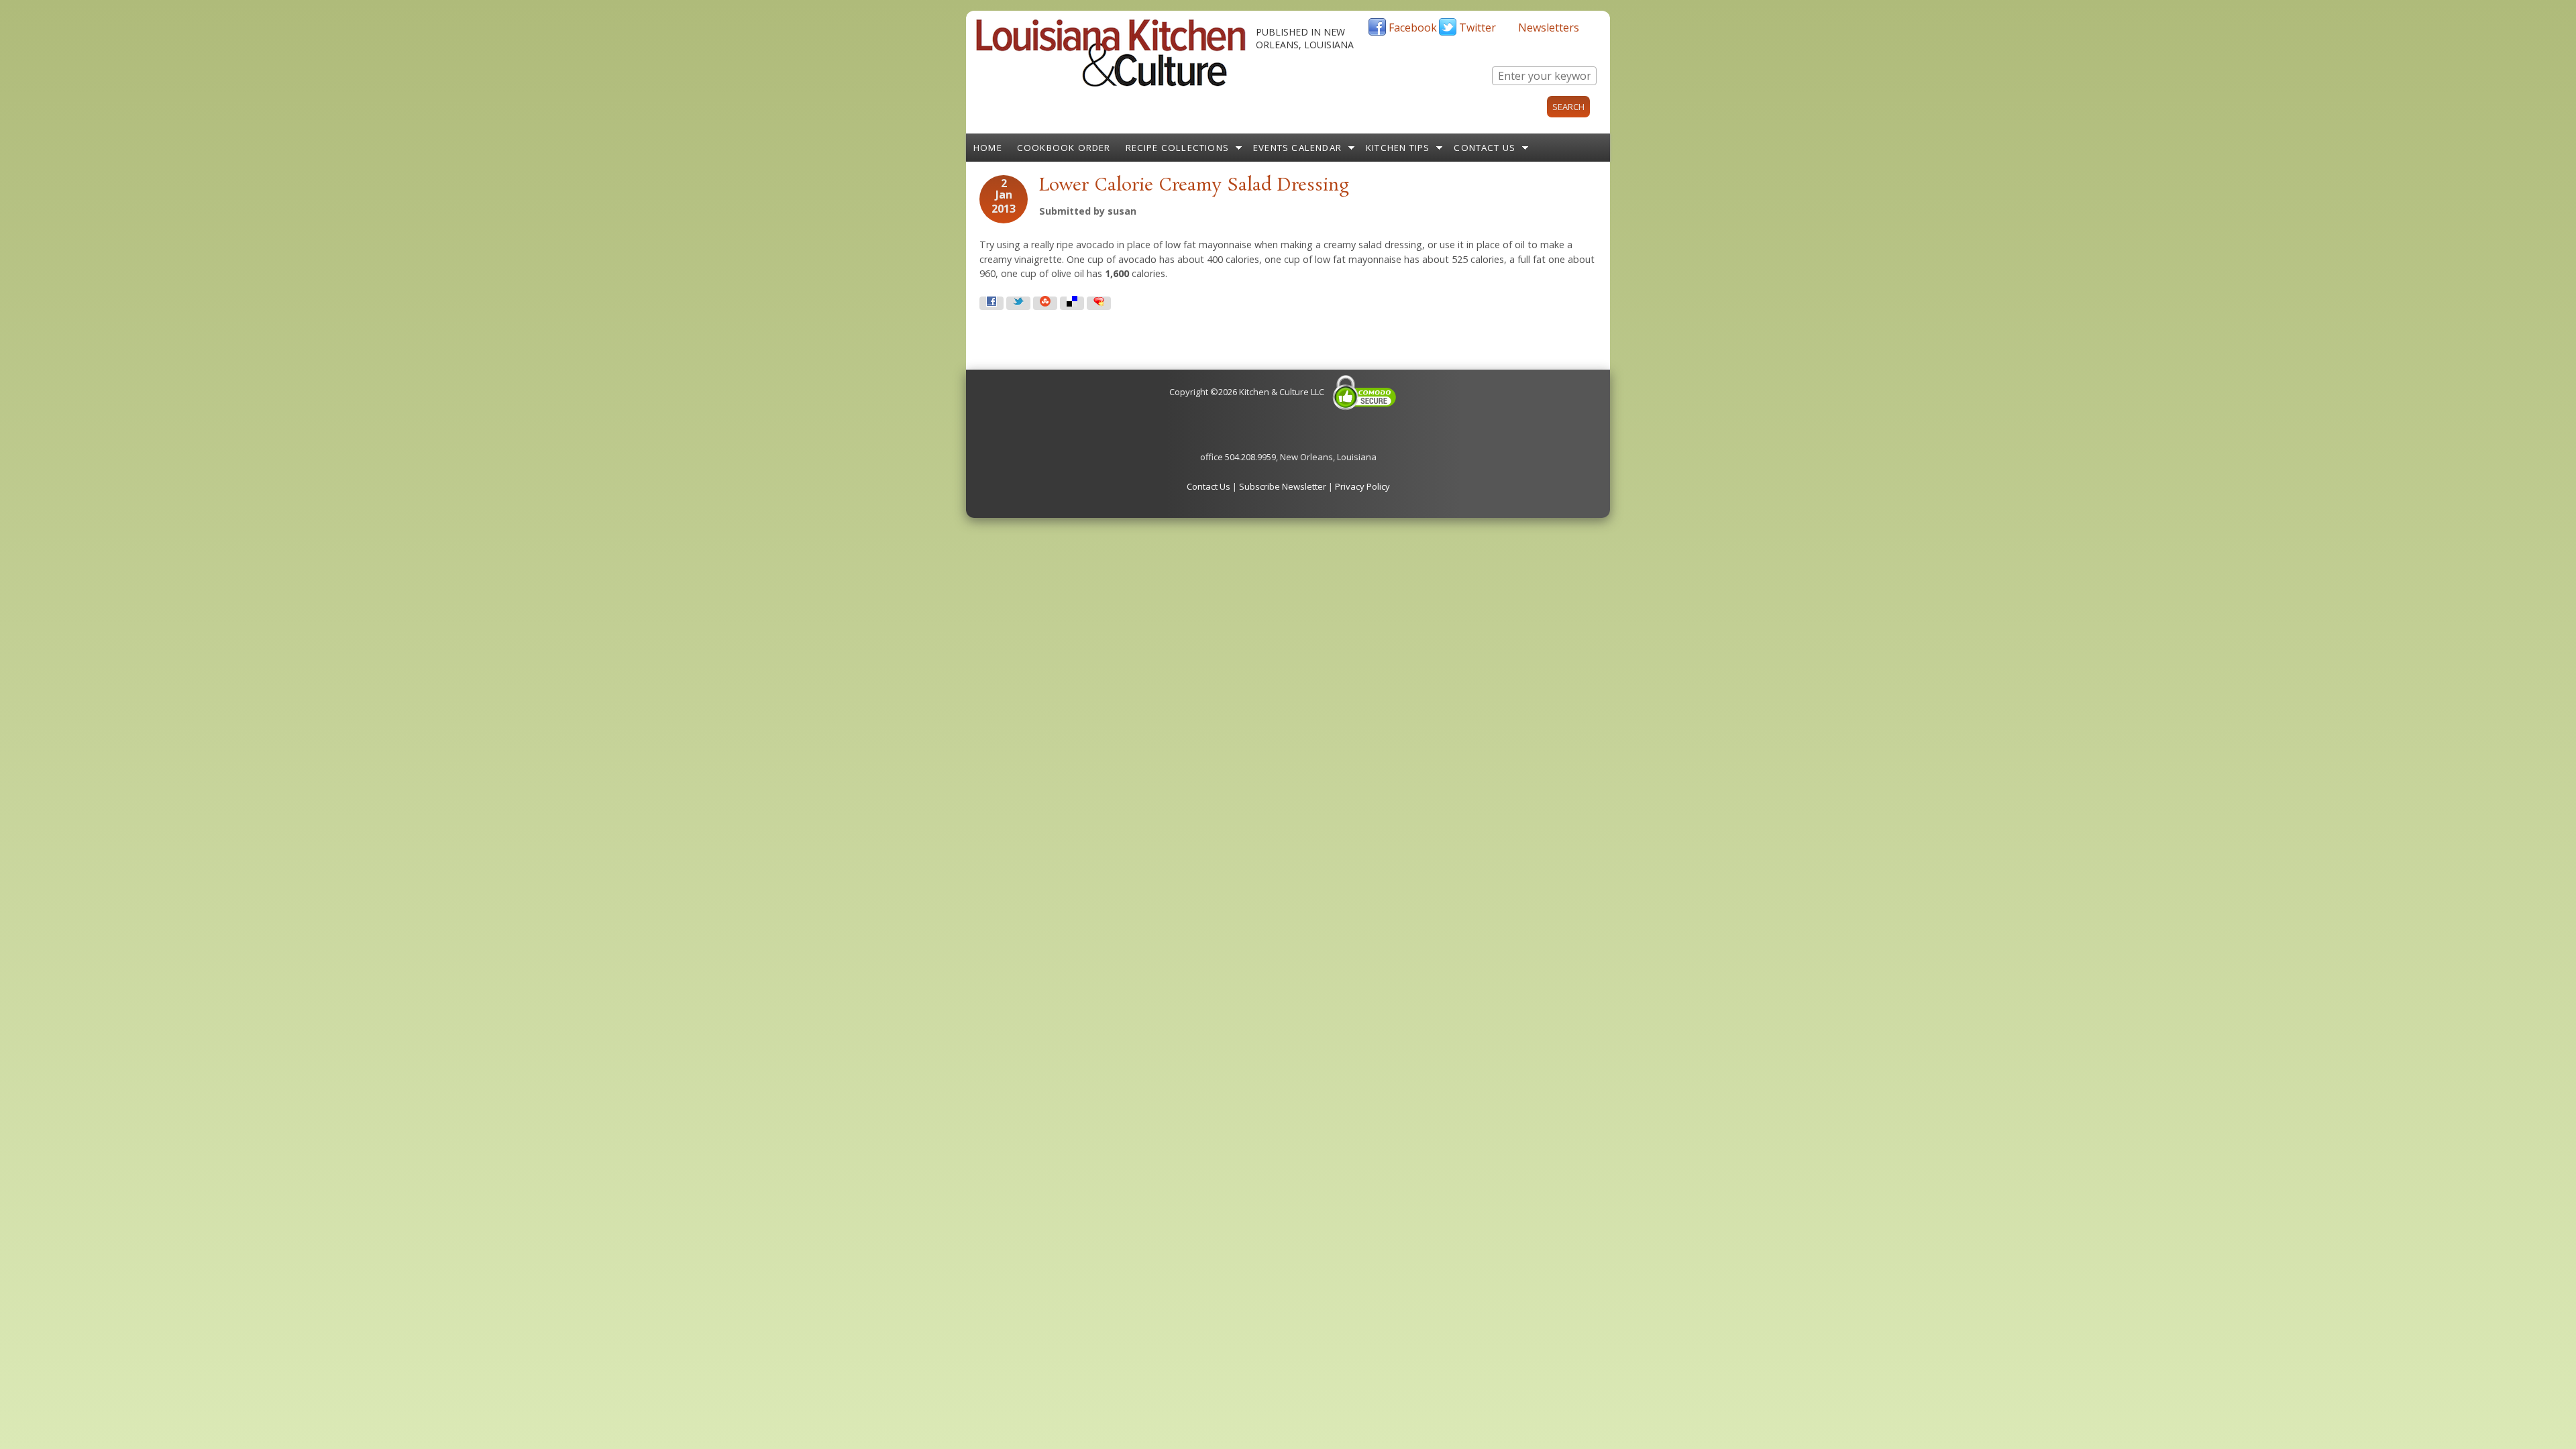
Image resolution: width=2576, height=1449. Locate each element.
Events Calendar (1297, 148)
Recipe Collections (1178, 148)
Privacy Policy (1362, 486)
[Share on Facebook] (991, 303)
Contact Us (1485, 148)
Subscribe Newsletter (1283, 486)
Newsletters (1549, 28)
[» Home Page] (1111, 84)
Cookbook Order (1064, 148)
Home (988, 148)
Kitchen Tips (1398, 148)
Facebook (1413, 28)
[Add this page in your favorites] (1099, 303)
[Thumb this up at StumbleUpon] (1045, 303)
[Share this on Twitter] (1018, 303)
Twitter (1478, 28)
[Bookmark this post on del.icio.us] (1072, 303)
